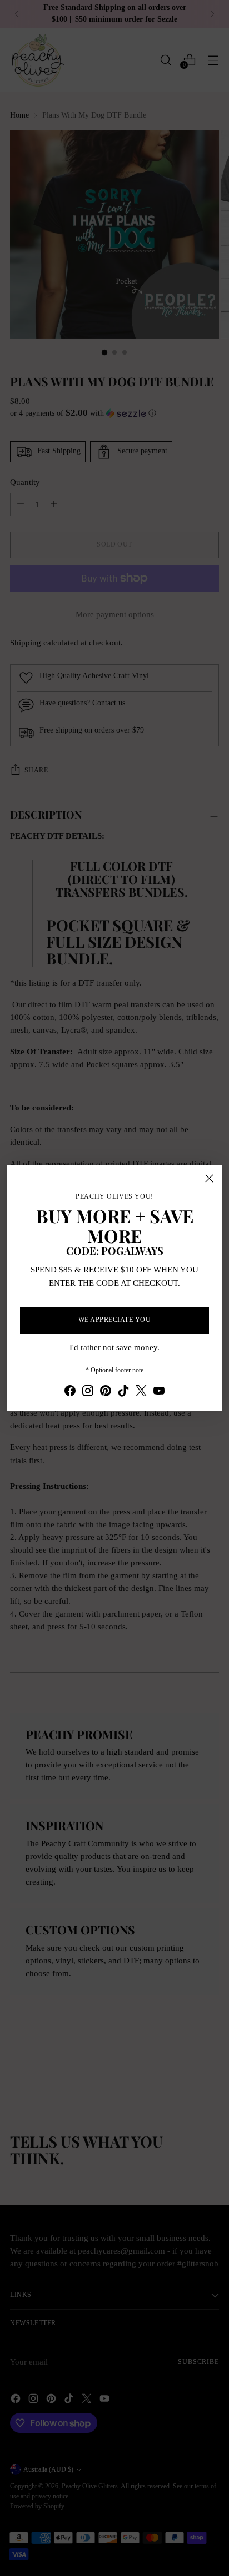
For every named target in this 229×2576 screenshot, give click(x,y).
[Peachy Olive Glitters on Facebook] (70, 1392)
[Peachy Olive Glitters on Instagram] (88, 1392)
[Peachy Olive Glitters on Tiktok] (123, 1392)
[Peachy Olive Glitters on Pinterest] (106, 1392)
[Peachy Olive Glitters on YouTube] (159, 1392)
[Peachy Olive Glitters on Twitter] (141, 1392)
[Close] (209, 1178)
